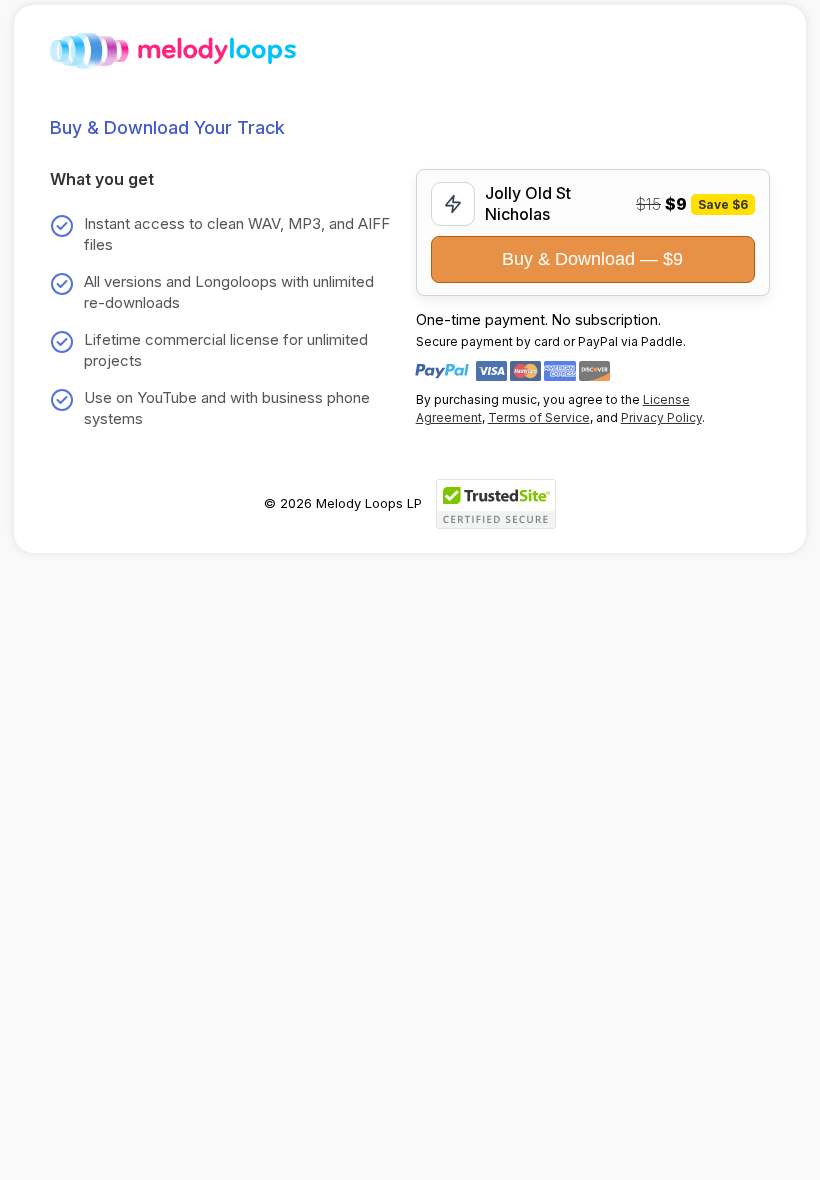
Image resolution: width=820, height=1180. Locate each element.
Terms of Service (539, 417)
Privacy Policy (661, 417)
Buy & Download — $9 (592, 259)
